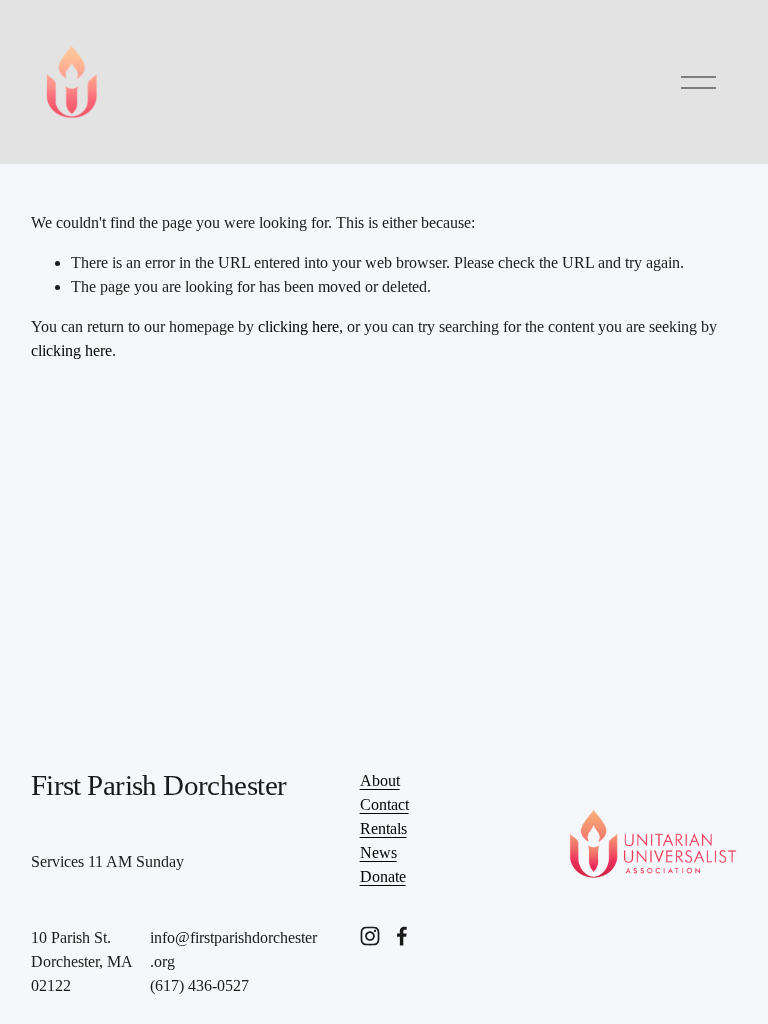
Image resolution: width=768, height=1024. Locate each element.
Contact (384, 804)
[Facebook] (402, 936)
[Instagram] (370, 936)
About (380, 780)
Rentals (383, 828)
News (378, 852)
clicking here (298, 326)
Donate (383, 876)
